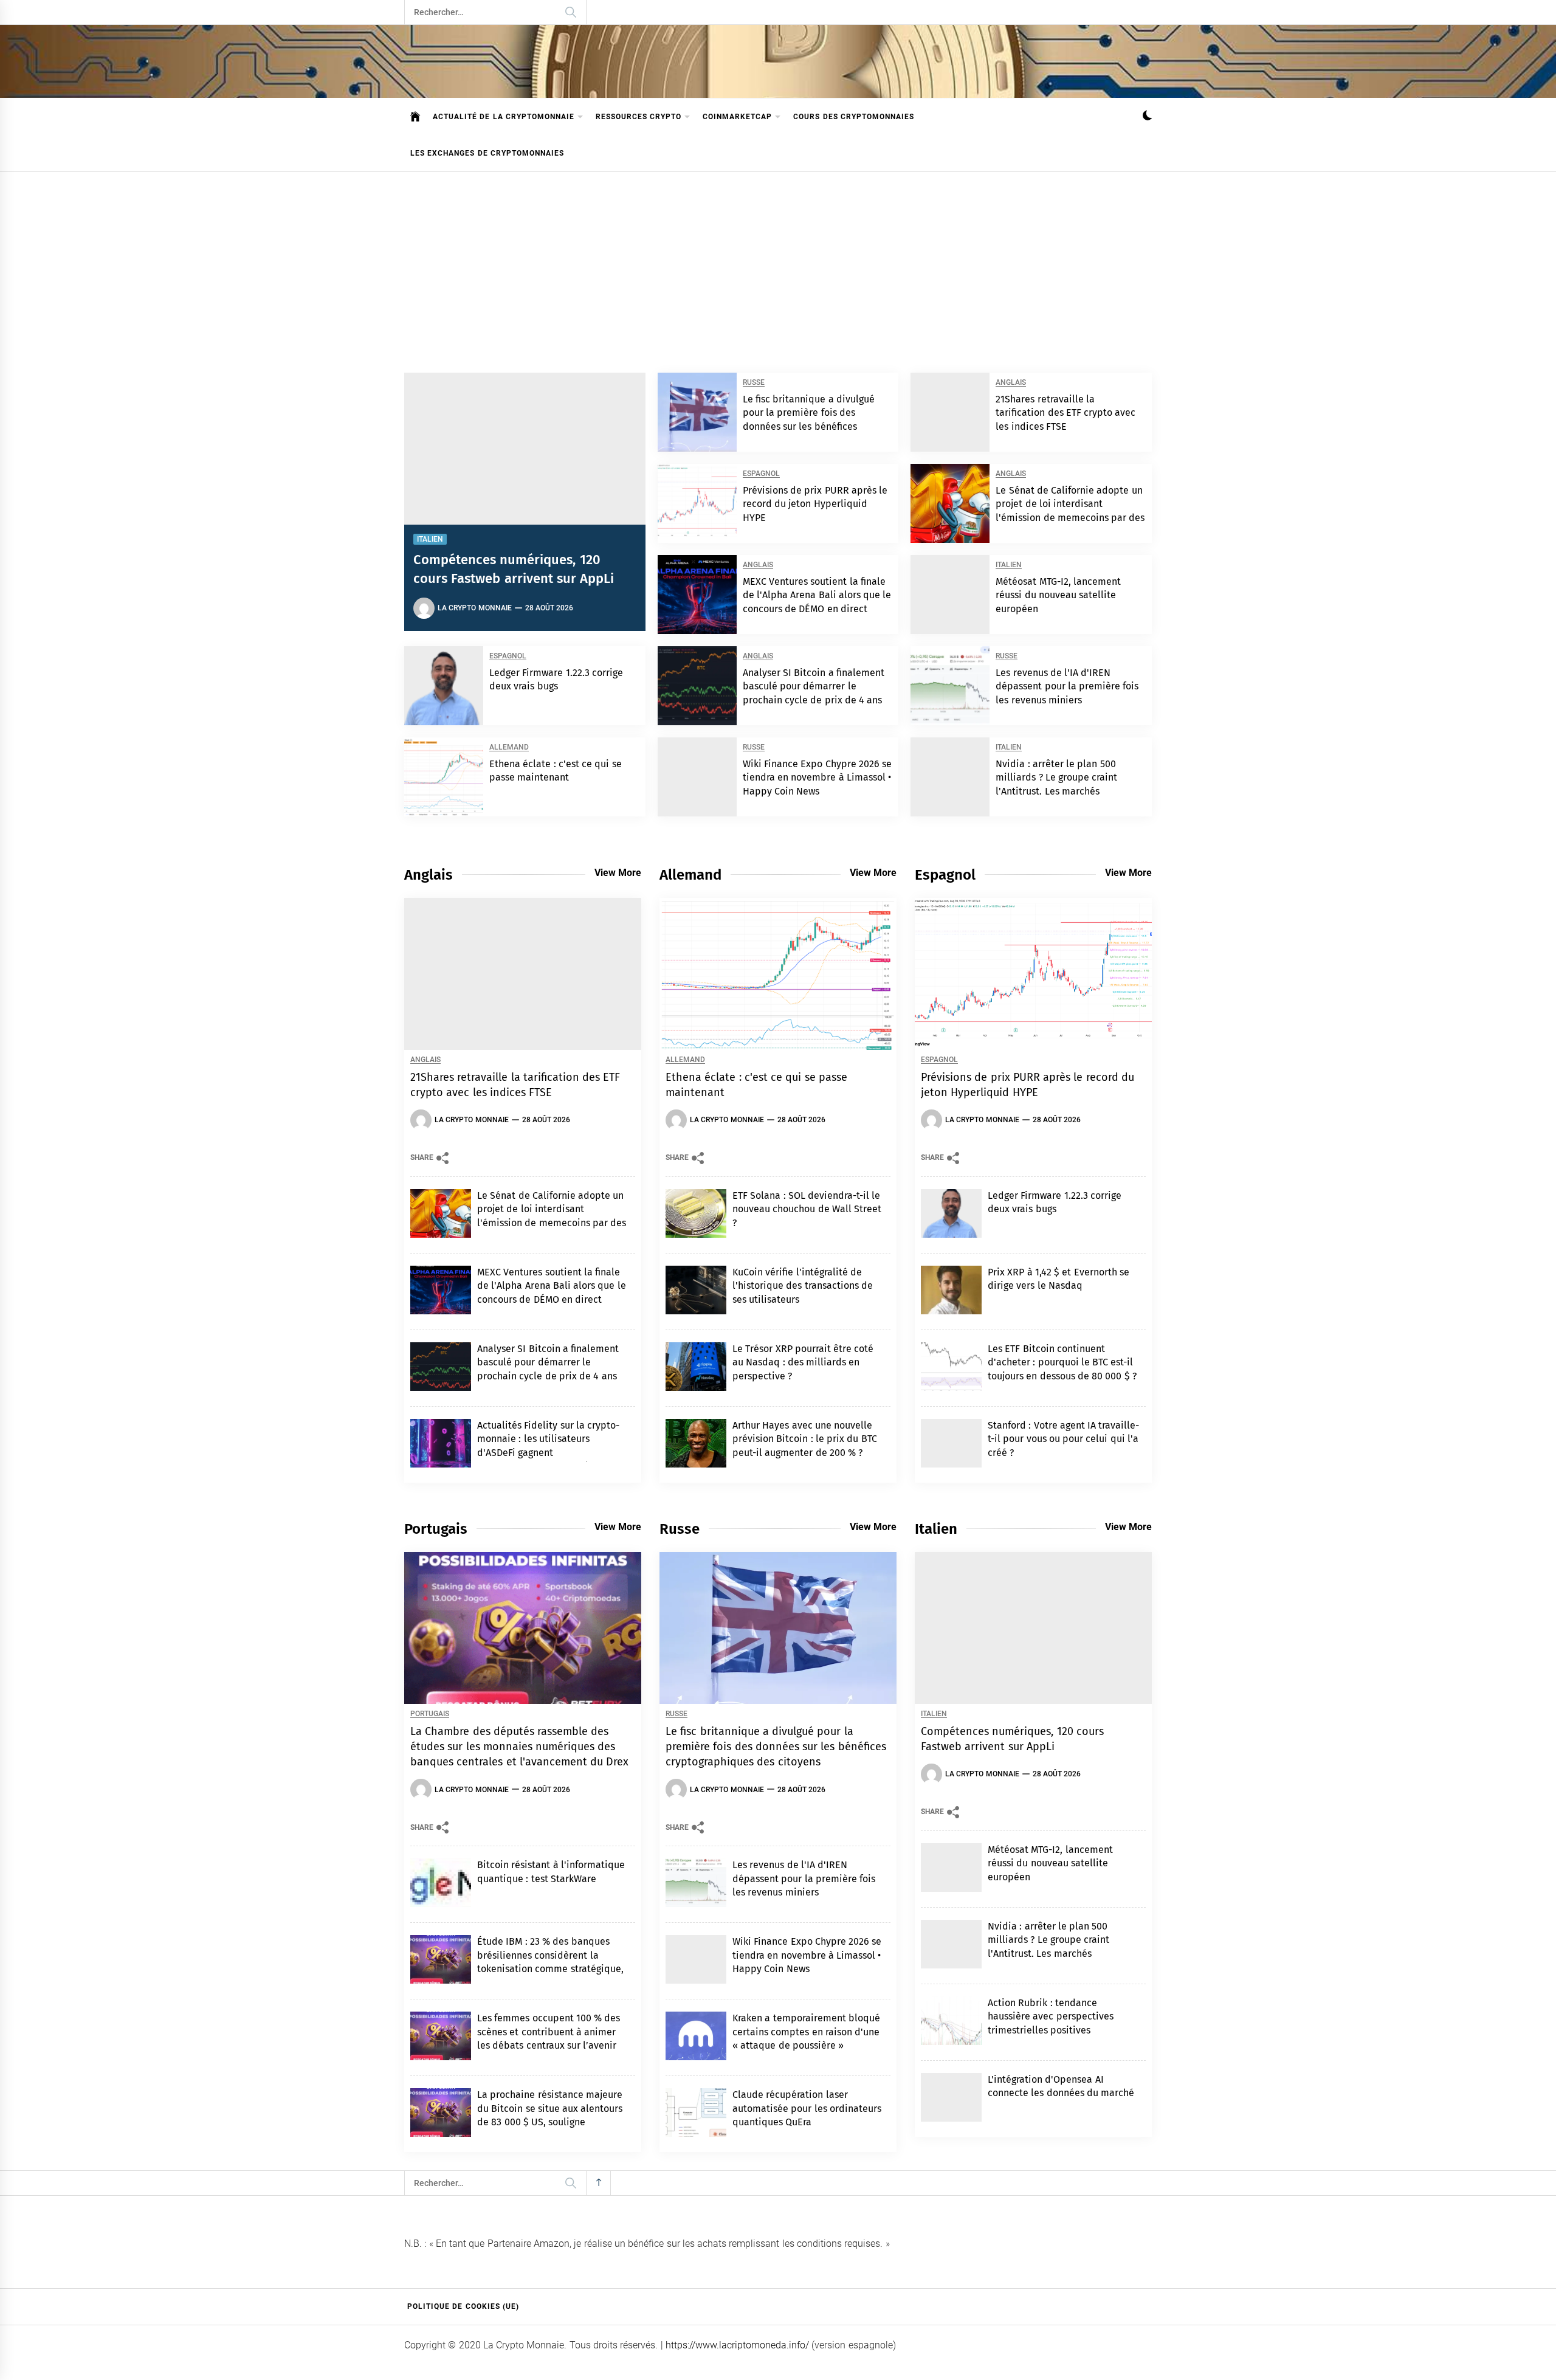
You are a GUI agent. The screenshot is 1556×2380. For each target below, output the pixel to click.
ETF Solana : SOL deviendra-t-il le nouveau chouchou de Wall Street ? (807, 1209)
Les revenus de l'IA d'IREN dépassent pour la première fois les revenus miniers (1067, 686)
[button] (1147, 117)
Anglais (1011, 383)
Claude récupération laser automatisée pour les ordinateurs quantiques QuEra (807, 2108)
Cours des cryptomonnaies (854, 117)
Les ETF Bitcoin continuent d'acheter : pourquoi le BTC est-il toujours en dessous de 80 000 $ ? (1062, 1362)
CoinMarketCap (737, 117)
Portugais (430, 1714)
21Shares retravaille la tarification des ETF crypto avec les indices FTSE (1065, 413)
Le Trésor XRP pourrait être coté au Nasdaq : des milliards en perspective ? (803, 1362)
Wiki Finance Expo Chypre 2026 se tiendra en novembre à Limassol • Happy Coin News (818, 778)
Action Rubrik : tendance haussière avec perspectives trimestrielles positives (1051, 2016)
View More (618, 873)
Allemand (509, 747)
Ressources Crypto (639, 117)
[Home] (415, 117)
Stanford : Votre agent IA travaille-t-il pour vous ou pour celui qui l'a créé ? (1064, 1439)
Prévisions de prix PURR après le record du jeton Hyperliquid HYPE (815, 504)
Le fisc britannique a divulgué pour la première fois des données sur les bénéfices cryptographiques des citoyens (776, 1747)
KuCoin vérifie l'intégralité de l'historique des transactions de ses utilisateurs (803, 1286)
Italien (430, 539)
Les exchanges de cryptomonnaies (487, 153)
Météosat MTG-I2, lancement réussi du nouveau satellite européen (1058, 595)
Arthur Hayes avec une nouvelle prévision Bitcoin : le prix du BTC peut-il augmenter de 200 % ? (805, 1439)
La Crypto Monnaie (475, 608)
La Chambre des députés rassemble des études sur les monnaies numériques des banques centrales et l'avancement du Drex (520, 1747)
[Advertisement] (778, 263)
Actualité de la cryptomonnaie (504, 117)
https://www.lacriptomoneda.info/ (737, 2345)
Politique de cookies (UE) (463, 2306)
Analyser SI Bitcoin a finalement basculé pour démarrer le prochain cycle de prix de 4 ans (814, 686)
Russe (754, 383)
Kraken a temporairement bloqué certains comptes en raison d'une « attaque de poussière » (806, 2032)
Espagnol (761, 474)
